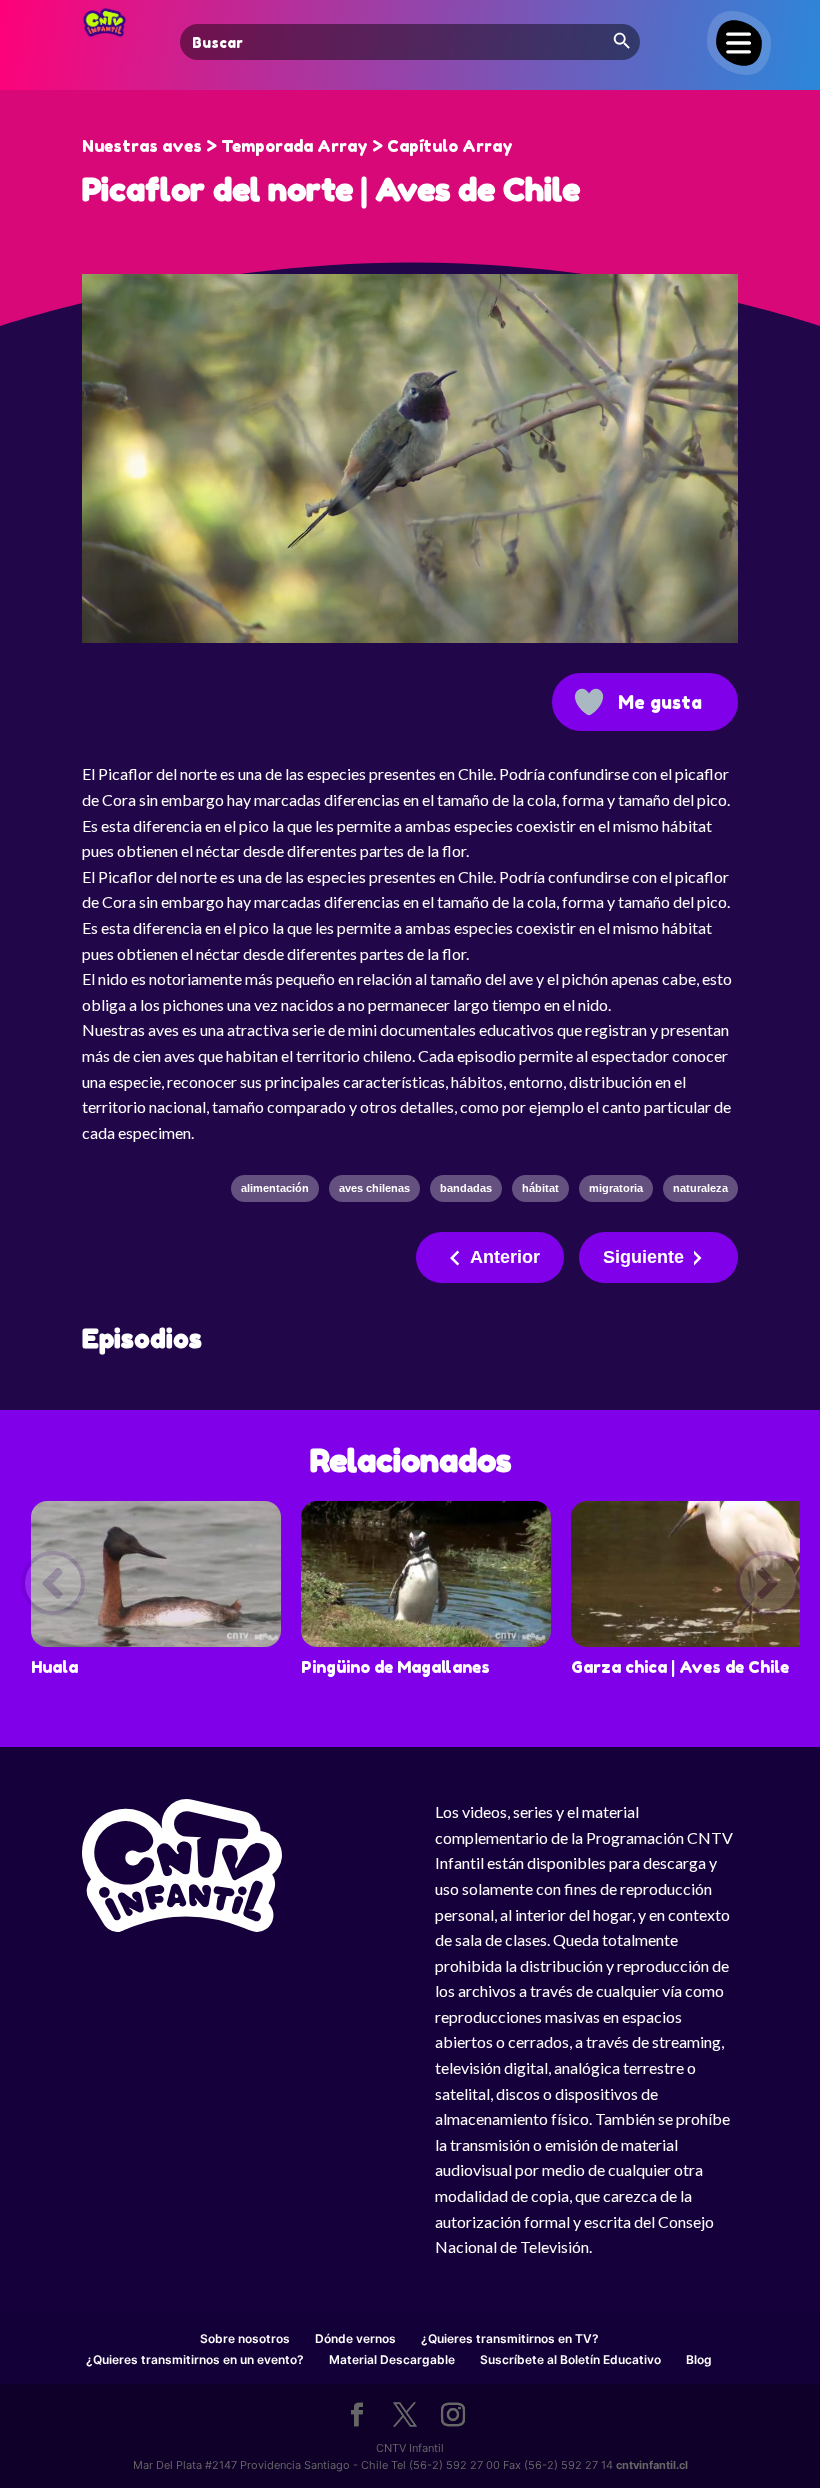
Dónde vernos (355, 2338)
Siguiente (643, 1257)
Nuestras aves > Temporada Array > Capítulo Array (297, 146)
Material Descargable (392, 2359)
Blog (699, 2359)
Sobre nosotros (245, 2338)
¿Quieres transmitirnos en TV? (510, 2338)
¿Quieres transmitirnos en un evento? (195, 2359)
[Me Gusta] (589, 702)
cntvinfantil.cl (652, 2465)
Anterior (505, 1257)
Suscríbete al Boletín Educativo (570, 2359)
